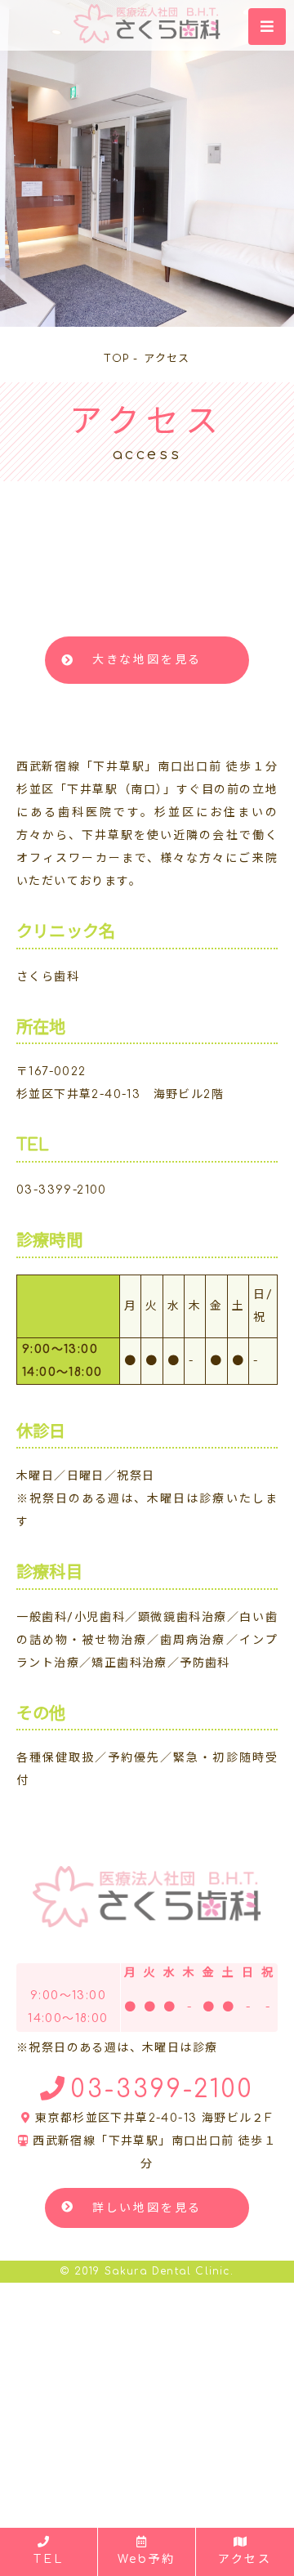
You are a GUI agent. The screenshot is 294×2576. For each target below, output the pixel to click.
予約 (147, 2559)
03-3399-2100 (62, 1190)
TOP (116, 359)
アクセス (245, 2559)
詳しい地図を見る (147, 2208)
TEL (48, 2559)
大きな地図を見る (147, 660)
